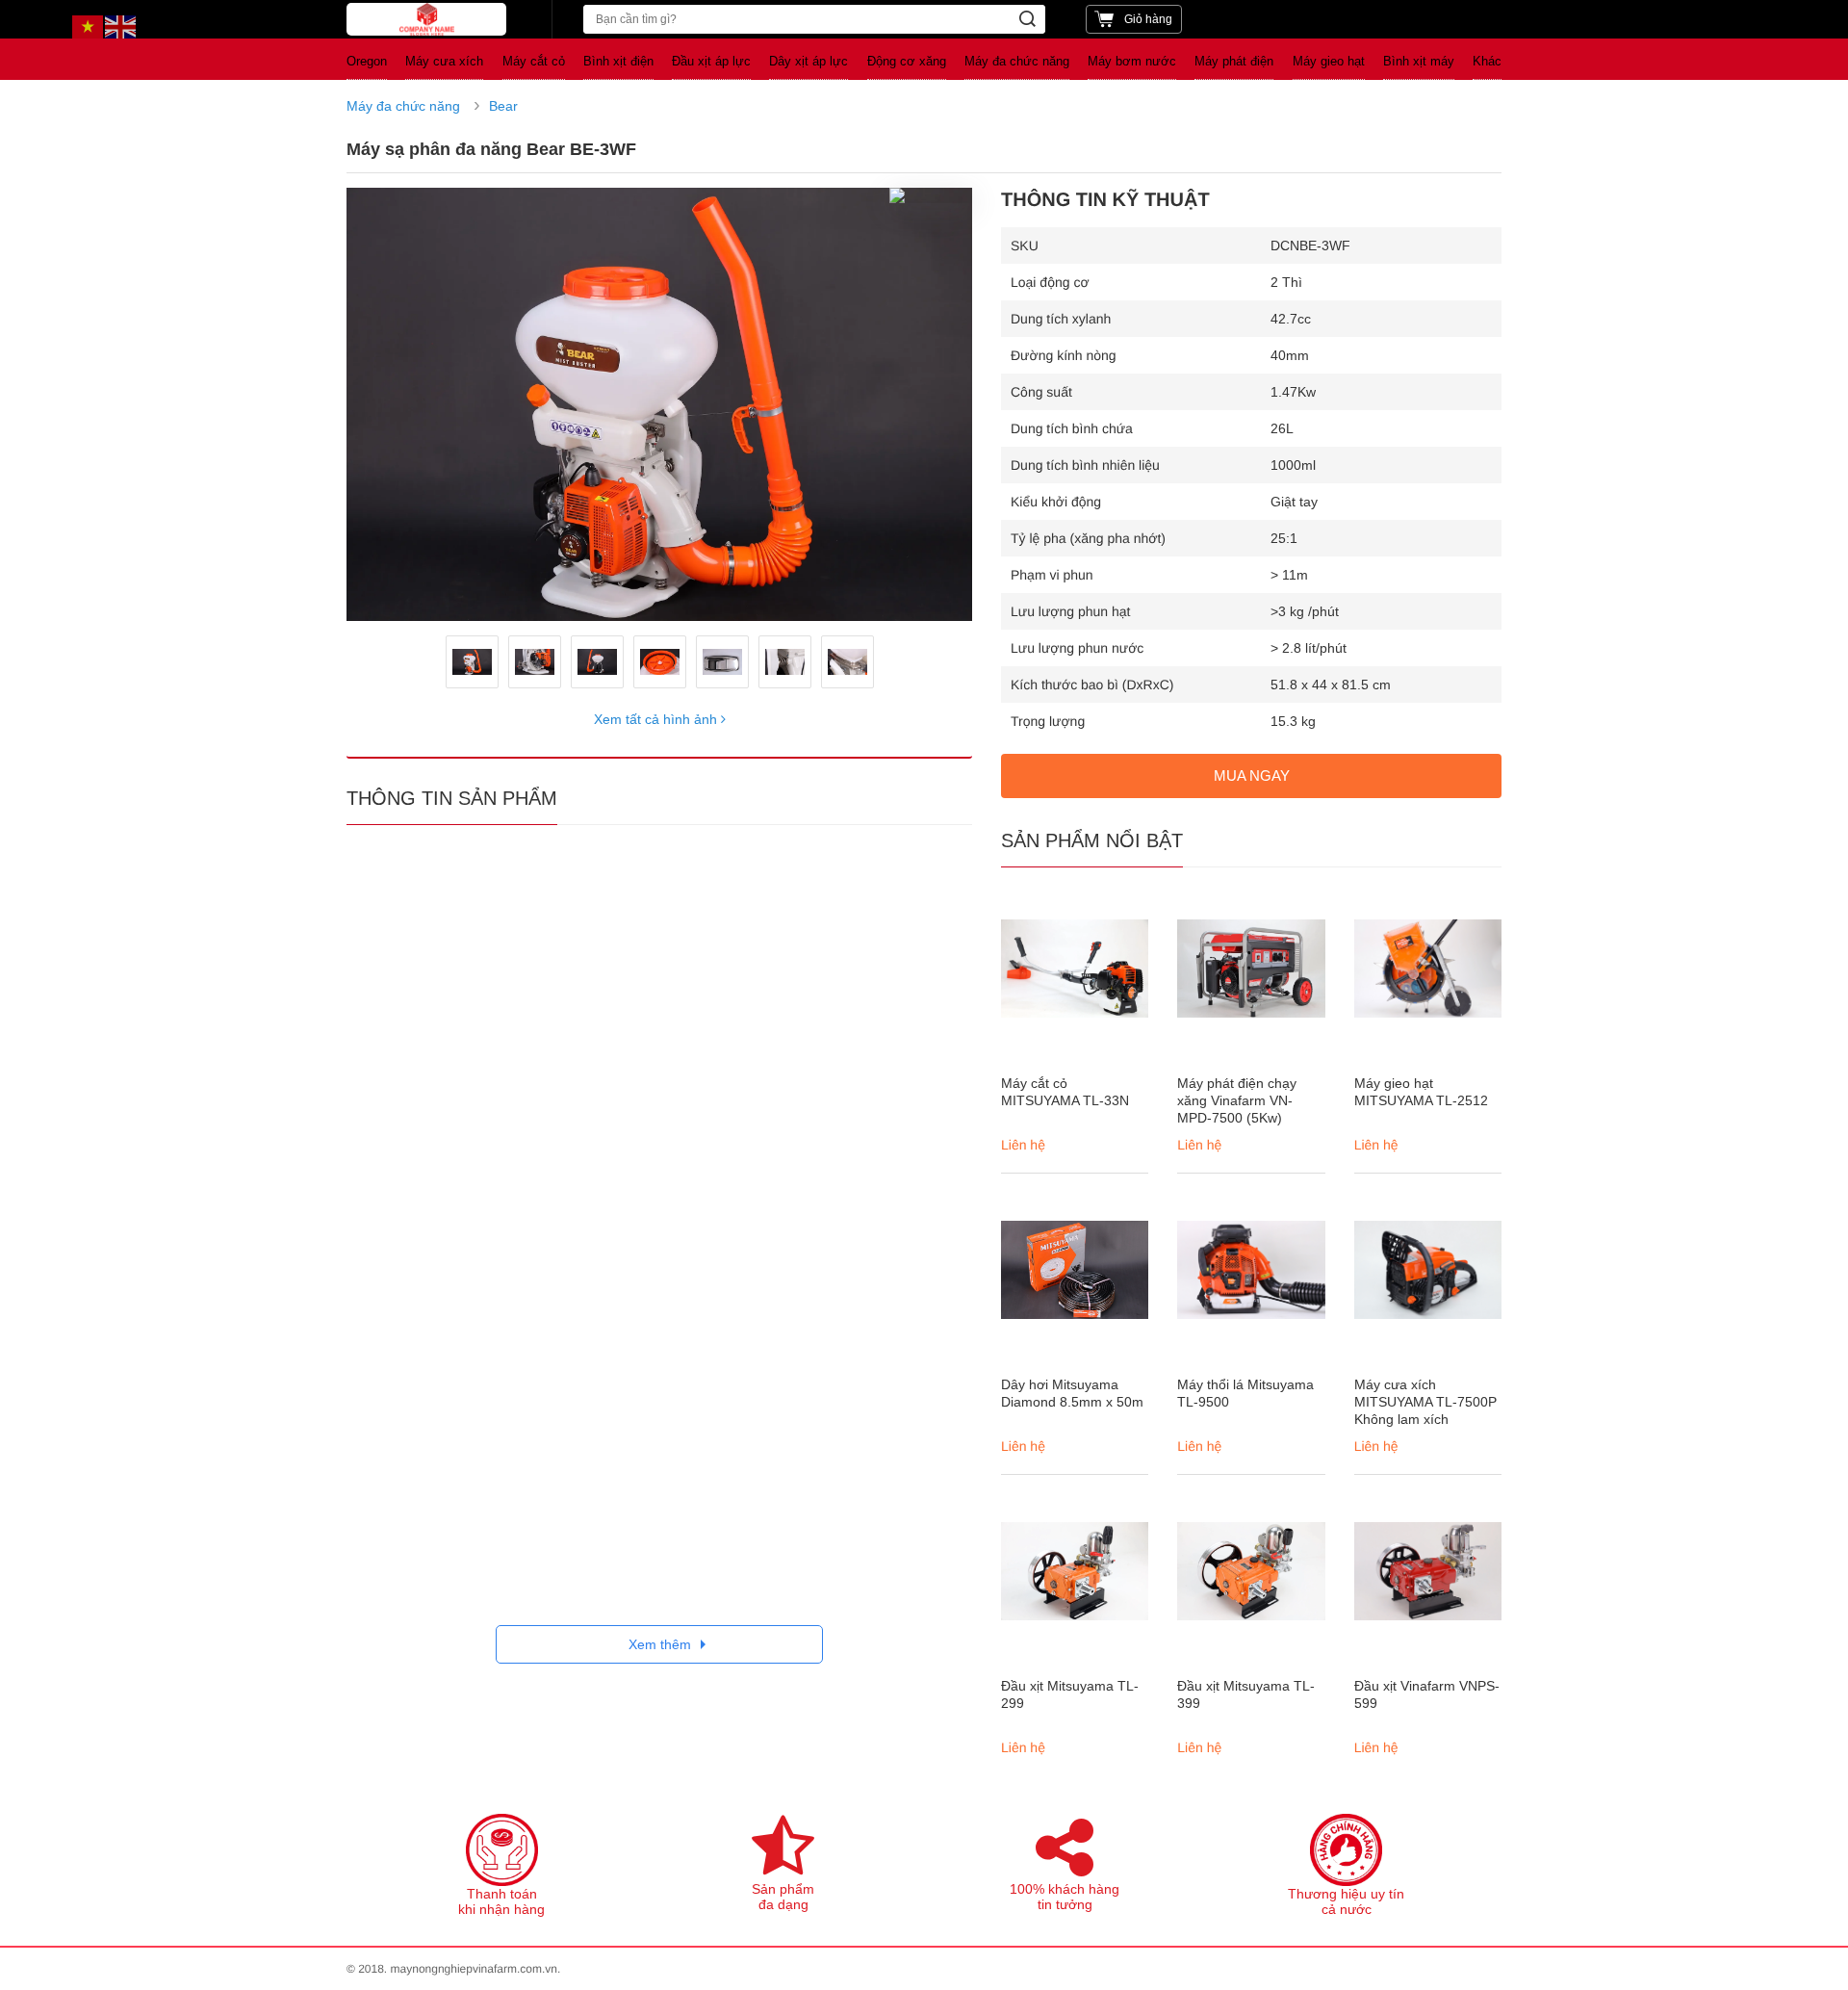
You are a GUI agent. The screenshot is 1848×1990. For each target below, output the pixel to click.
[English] (121, 26)
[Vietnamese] (89, 26)
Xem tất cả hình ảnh (657, 719)
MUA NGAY (1252, 775)
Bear (503, 106)
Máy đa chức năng (403, 106)
